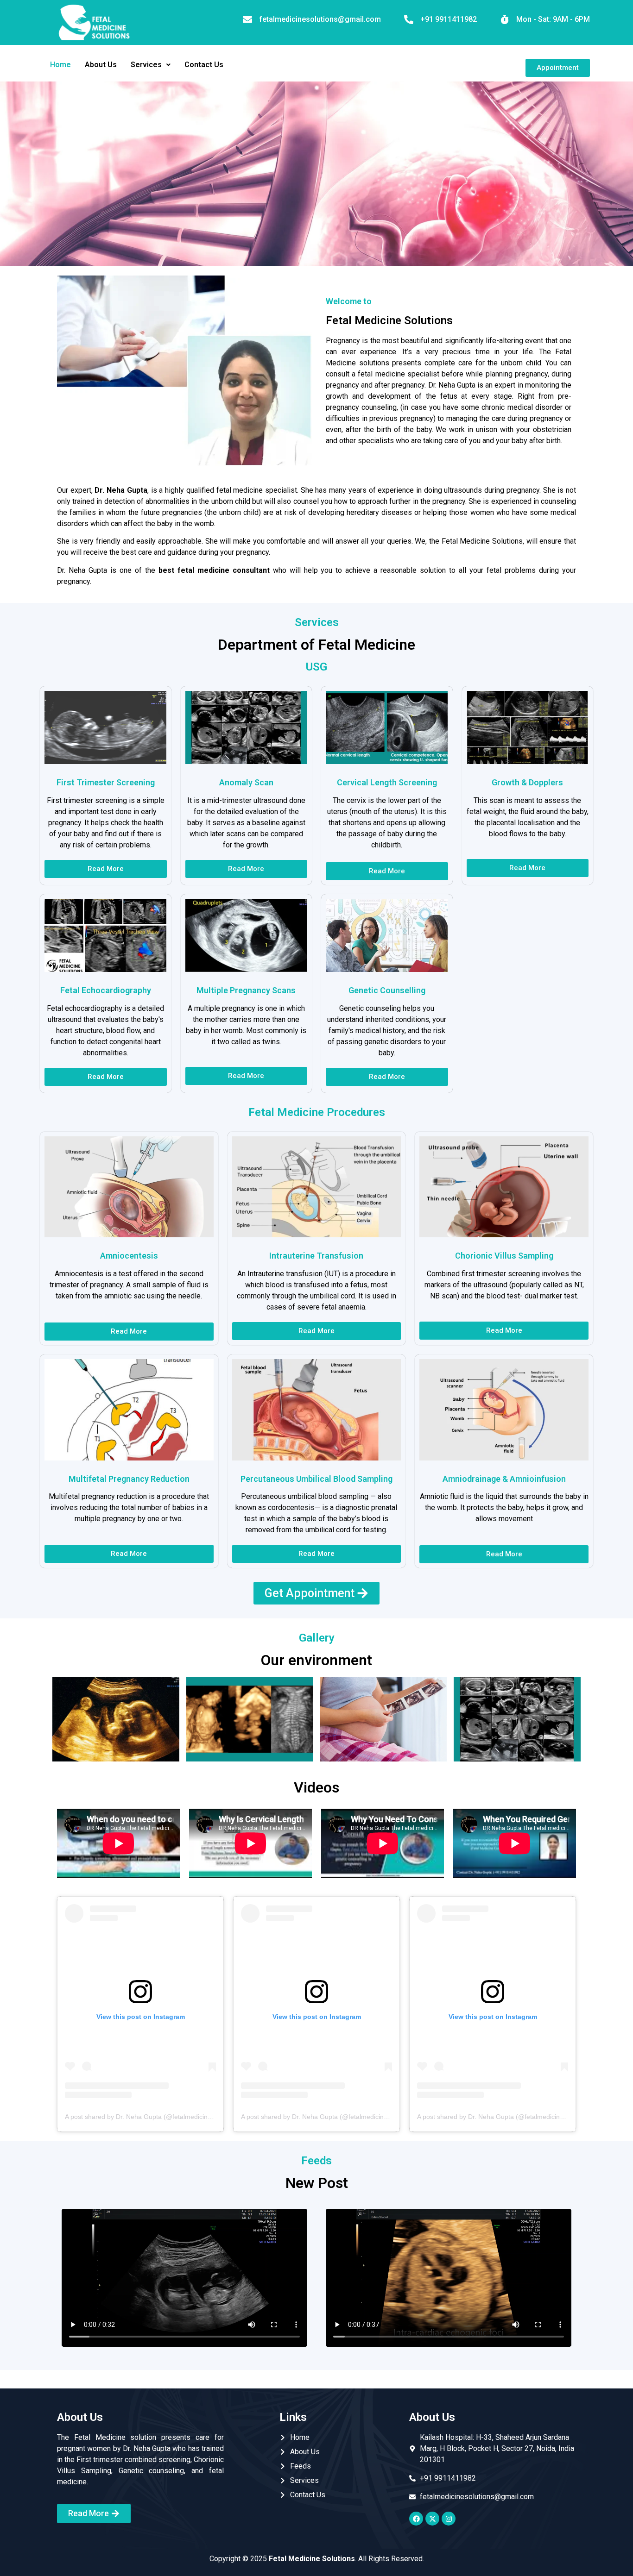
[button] (151, 65)
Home (60, 65)
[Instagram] (449, 2519)
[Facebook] (416, 2519)
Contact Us (204, 65)
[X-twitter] (432, 2519)
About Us (101, 65)
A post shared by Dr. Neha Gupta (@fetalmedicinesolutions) (152, 2117)
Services (146, 65)
